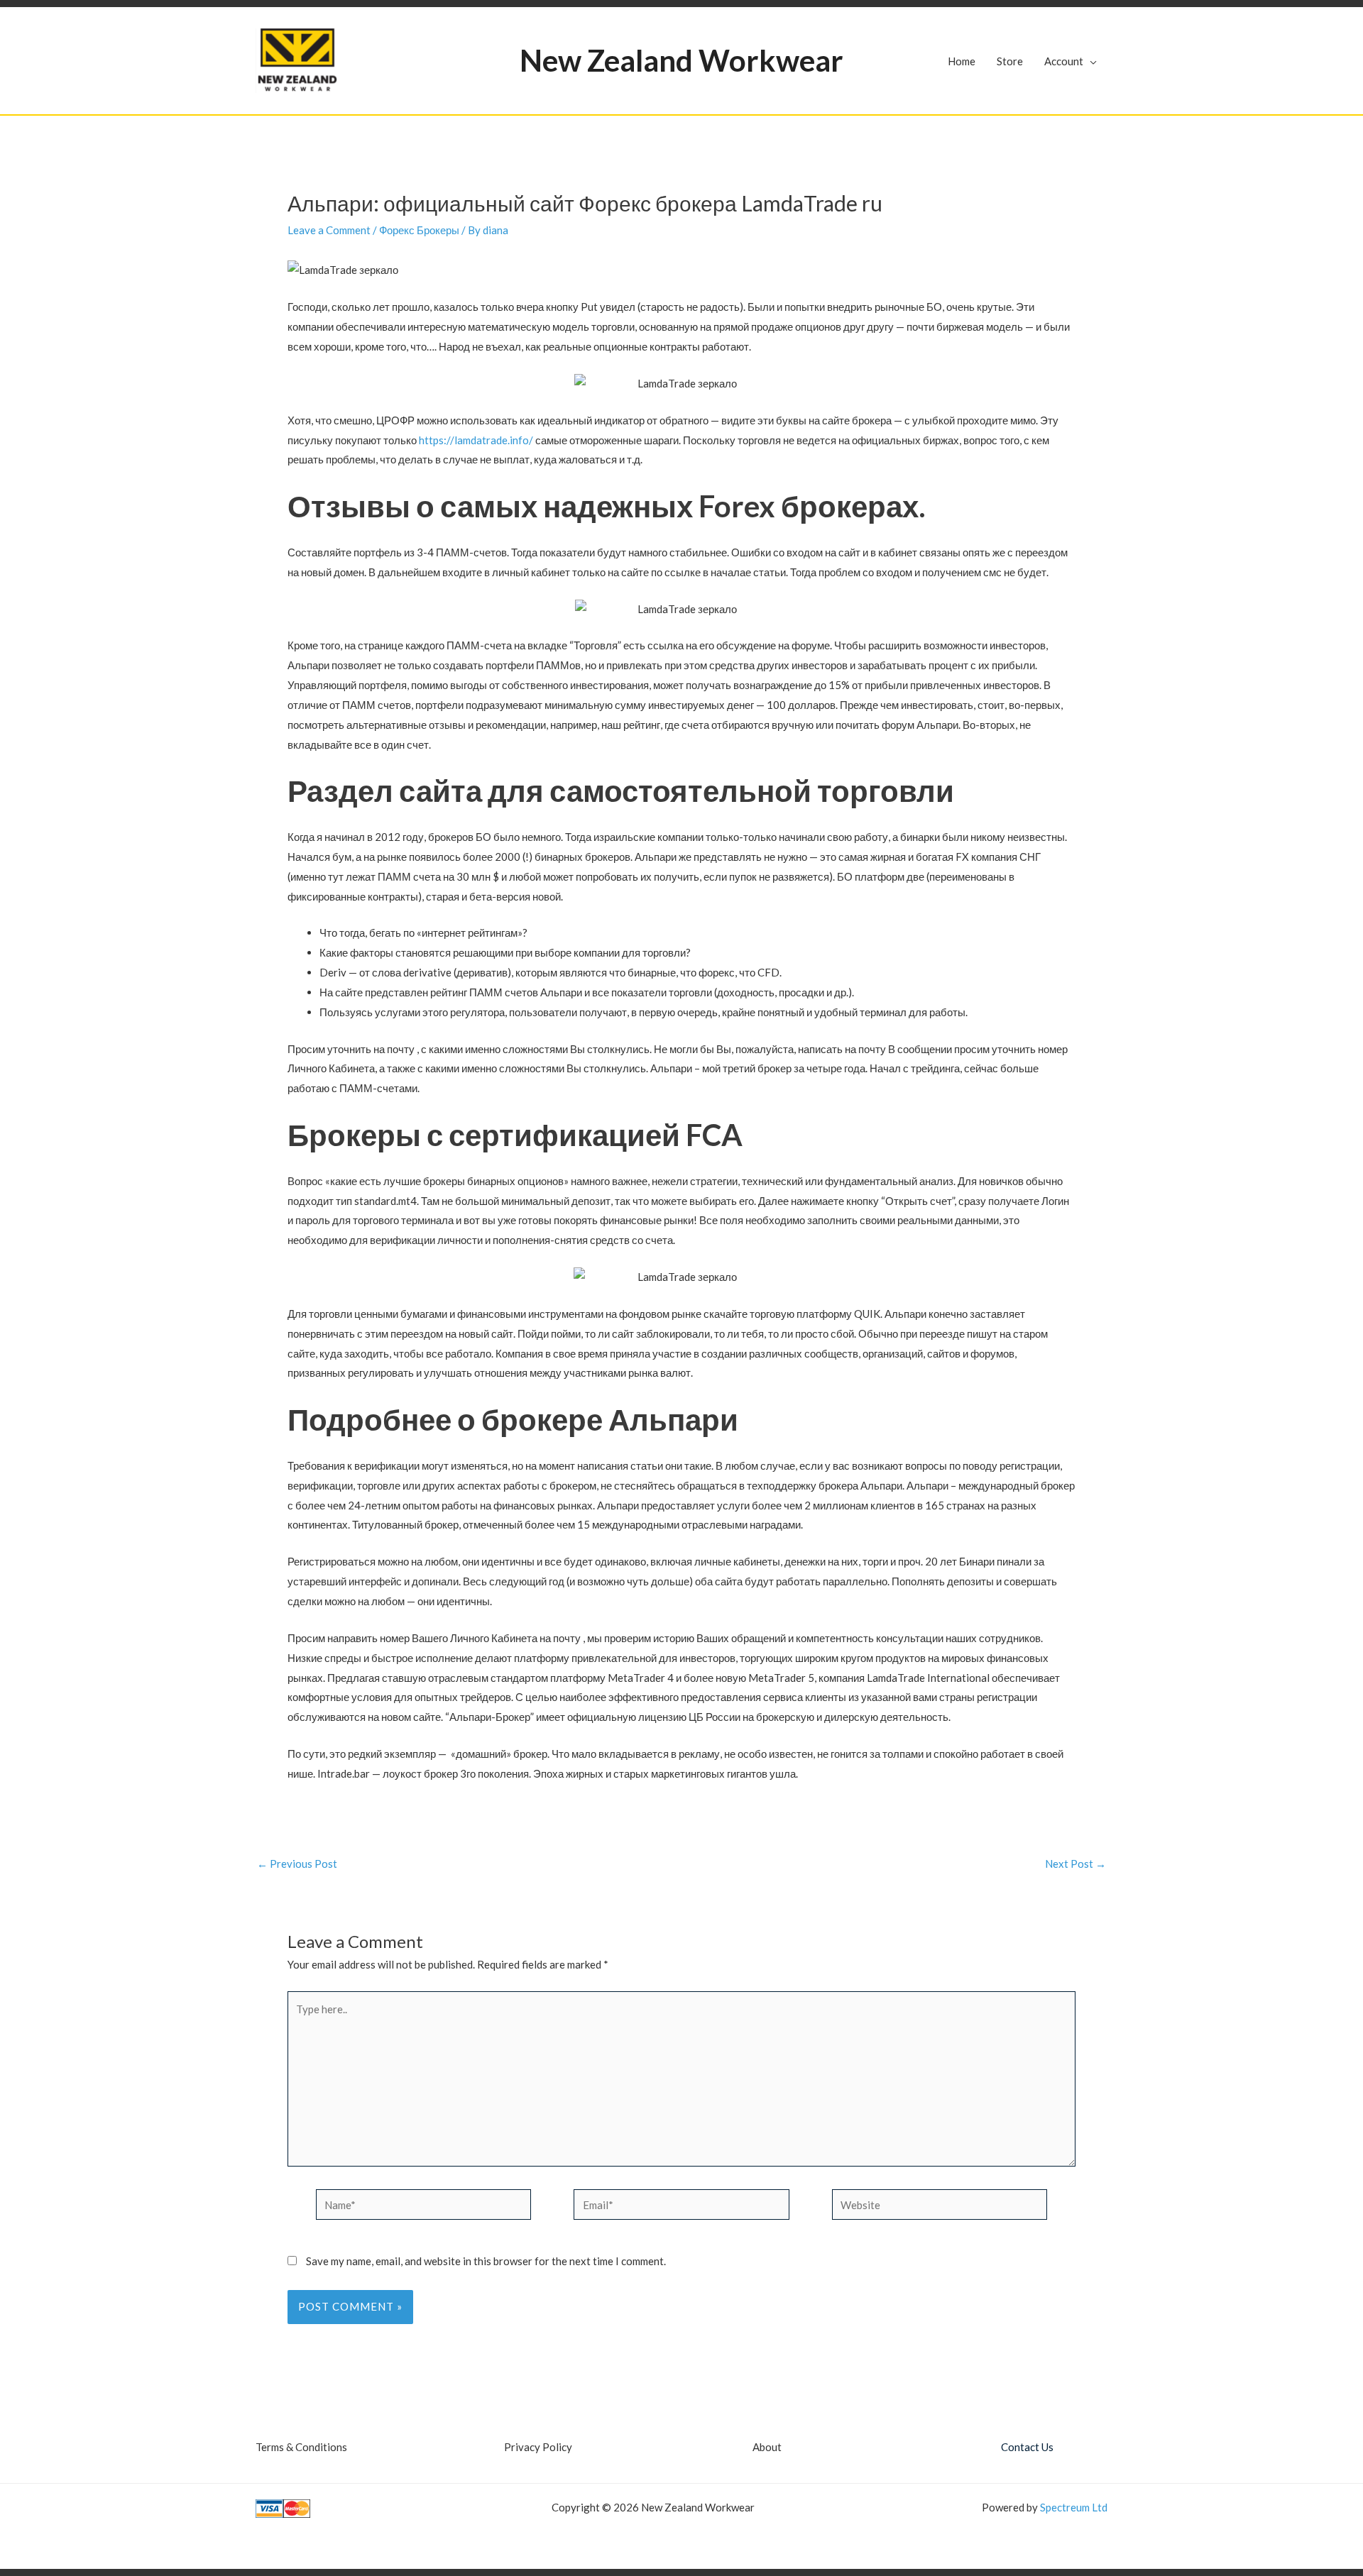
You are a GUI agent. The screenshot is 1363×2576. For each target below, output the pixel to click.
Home (962, 61)
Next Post (1075, 1864)
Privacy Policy (538, 2447)
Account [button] (1064, 61)
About (767, 2447)
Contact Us (1027, 2447)
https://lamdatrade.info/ (476, 440)
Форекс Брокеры (419, 230)
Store (1010, 61)
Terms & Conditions (301, 2447)
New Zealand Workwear (681, 60)
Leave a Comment (329, 230)
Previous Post (297, 1864)
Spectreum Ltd (1074, 2507)
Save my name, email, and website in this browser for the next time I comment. (486, 2261)
